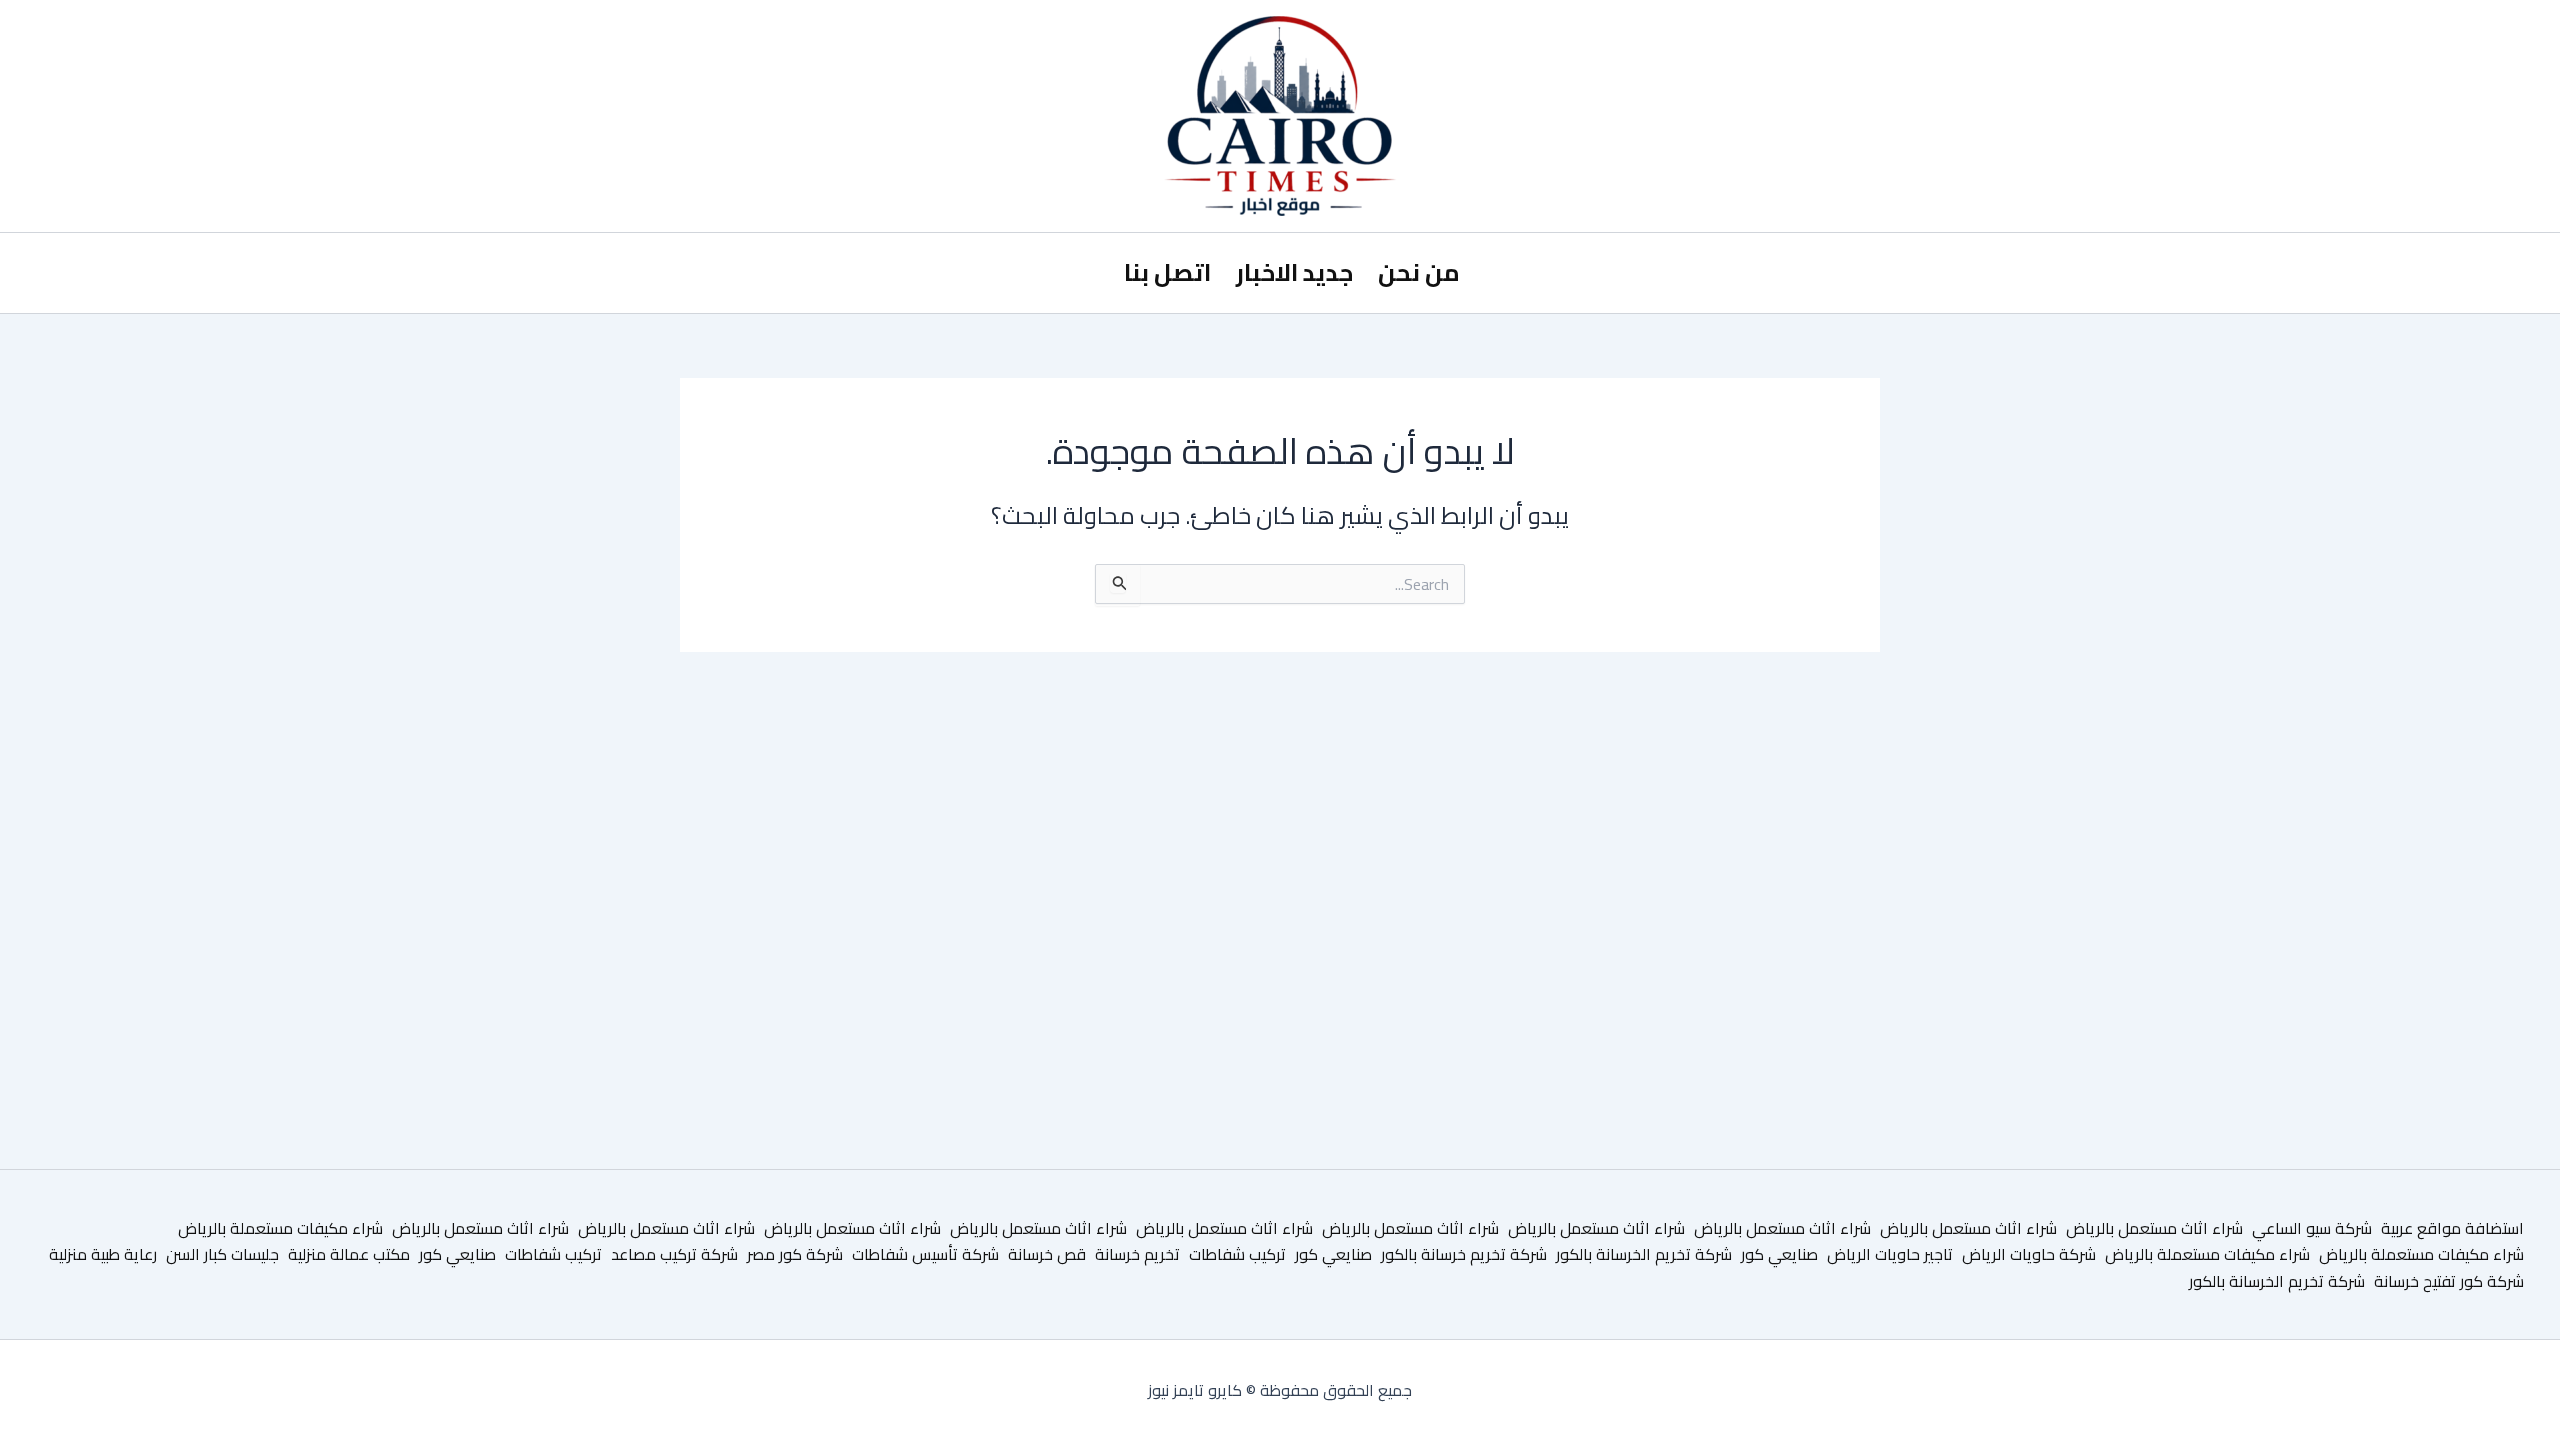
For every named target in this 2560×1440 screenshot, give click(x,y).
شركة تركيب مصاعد (674, 1254)
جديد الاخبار (1294, 272)
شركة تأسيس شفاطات (925, 1254)
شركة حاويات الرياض (2029, 1254)
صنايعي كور (1779, 1254)
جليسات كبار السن (222, 1254)
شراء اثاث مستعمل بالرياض (2154, 1228)
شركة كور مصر (795, 1254)
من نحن (1419, 272)
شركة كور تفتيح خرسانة (2449, 1281)
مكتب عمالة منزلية (349, 1254)
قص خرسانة (1047, 1254)
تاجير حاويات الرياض (1890, 1254)
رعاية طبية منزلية (103, 1254)
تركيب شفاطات (1237, 1254)
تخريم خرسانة (1137, 1254)
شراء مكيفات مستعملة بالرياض (280, 1228)
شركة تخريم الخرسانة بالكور (1644, 1254)
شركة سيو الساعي (2312, 1228)
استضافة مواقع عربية (2452, 1228)
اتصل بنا (1167, 272)
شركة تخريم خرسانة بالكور (1464, 1254)
